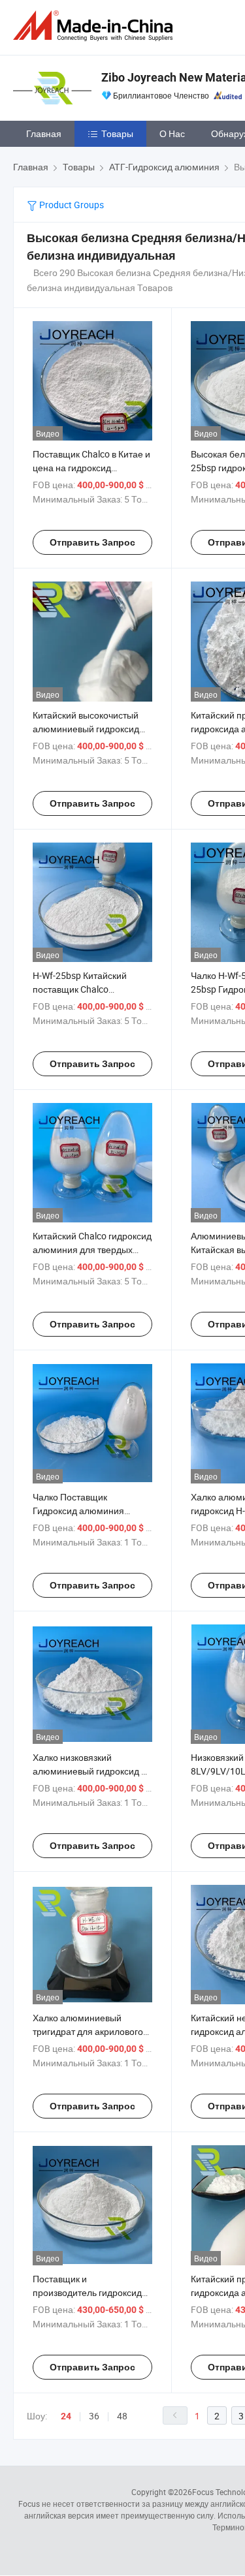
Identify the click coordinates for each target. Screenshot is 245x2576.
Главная (44, 133)
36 (94, 2416)
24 (66, 2416)
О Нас (172, 133)
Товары (117, 133)
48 (122, 2416)
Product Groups (71, 205)
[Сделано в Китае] (95, 26)
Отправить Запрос (92, 542)
